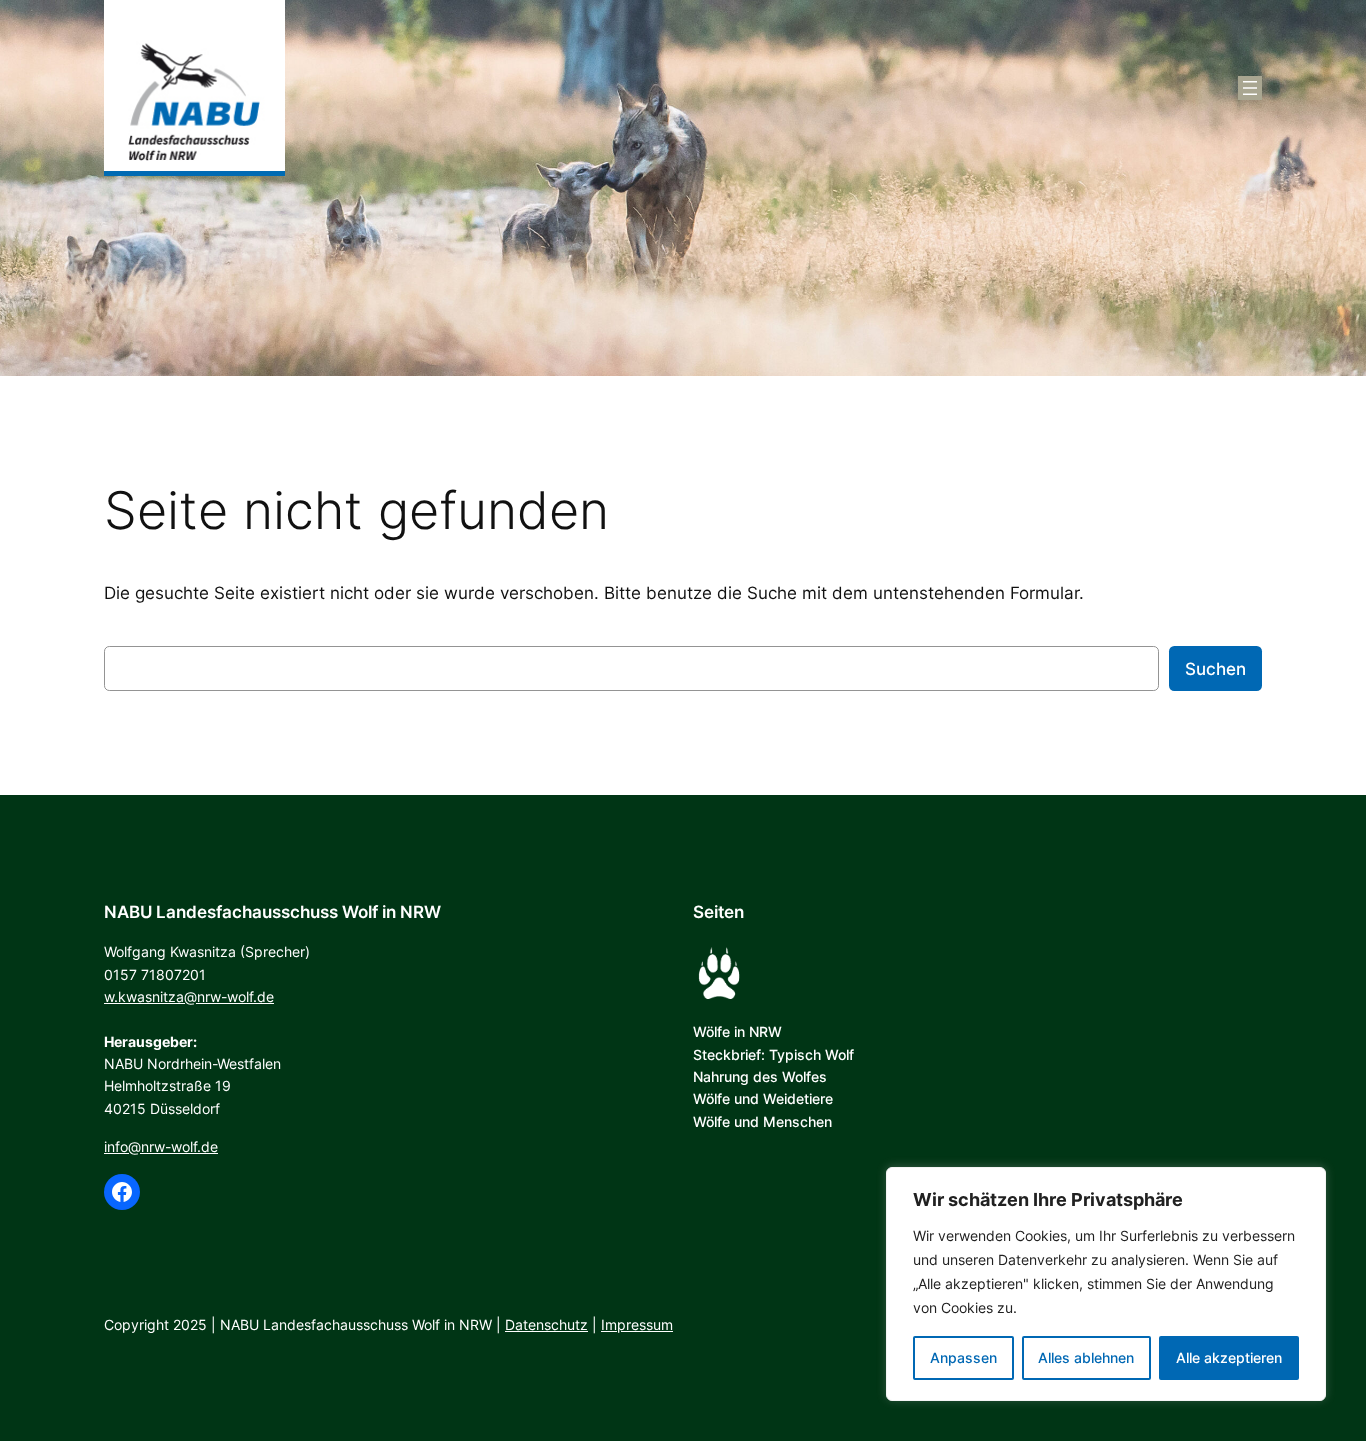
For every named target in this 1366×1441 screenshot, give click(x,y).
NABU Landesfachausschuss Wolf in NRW (272, 912)
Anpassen (963, 1357)
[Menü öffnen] (1250, 88)
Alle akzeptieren (1229, 1357)
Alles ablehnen (1086, 1357)
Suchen (1215, 669)
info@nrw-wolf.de (161, 1146)
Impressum (637, 1324)
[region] (1106, 1284)
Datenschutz (546, 1324)
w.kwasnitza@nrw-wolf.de (189, 996)
